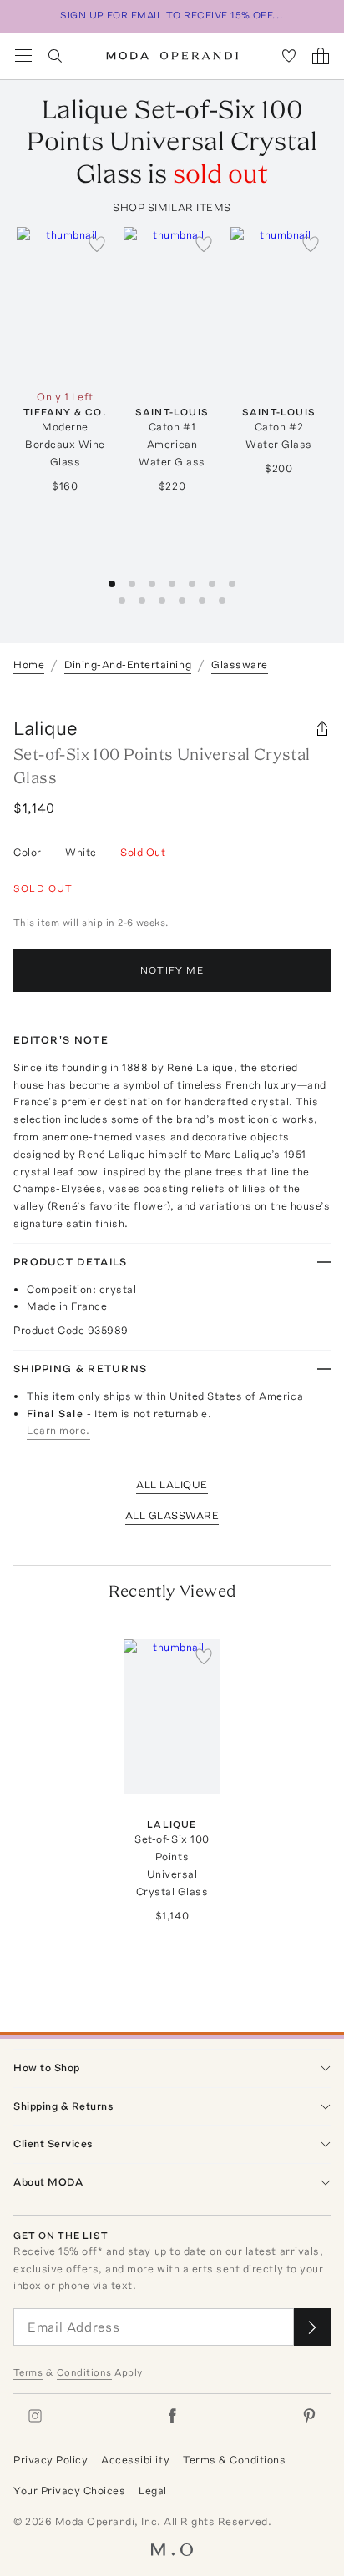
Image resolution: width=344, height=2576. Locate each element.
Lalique (46, 728)
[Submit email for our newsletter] (312, 2327)
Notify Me (172, 970)
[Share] (322, 728)
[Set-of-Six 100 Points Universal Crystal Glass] (172, 1717)
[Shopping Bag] (321, 56)
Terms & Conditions (234, 2460)
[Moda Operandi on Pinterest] (309, 2416)
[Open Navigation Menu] (23, 56)
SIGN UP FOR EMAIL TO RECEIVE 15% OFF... (172, 15)
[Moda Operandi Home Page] (172, 56)
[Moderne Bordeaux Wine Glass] (65, 304)
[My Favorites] (289, 56)
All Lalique (172, 1484)
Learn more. (58, 1430)
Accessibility (135, 2460)
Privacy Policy (51, 2460)
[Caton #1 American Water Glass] (172, 304)
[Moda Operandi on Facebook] (172, 2416)
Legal (153, 2490)
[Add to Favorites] (97, 244)
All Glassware (172, 1515)
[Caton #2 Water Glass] (279, 304)
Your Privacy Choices (69, 2490)
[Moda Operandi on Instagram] (35, 2416)
